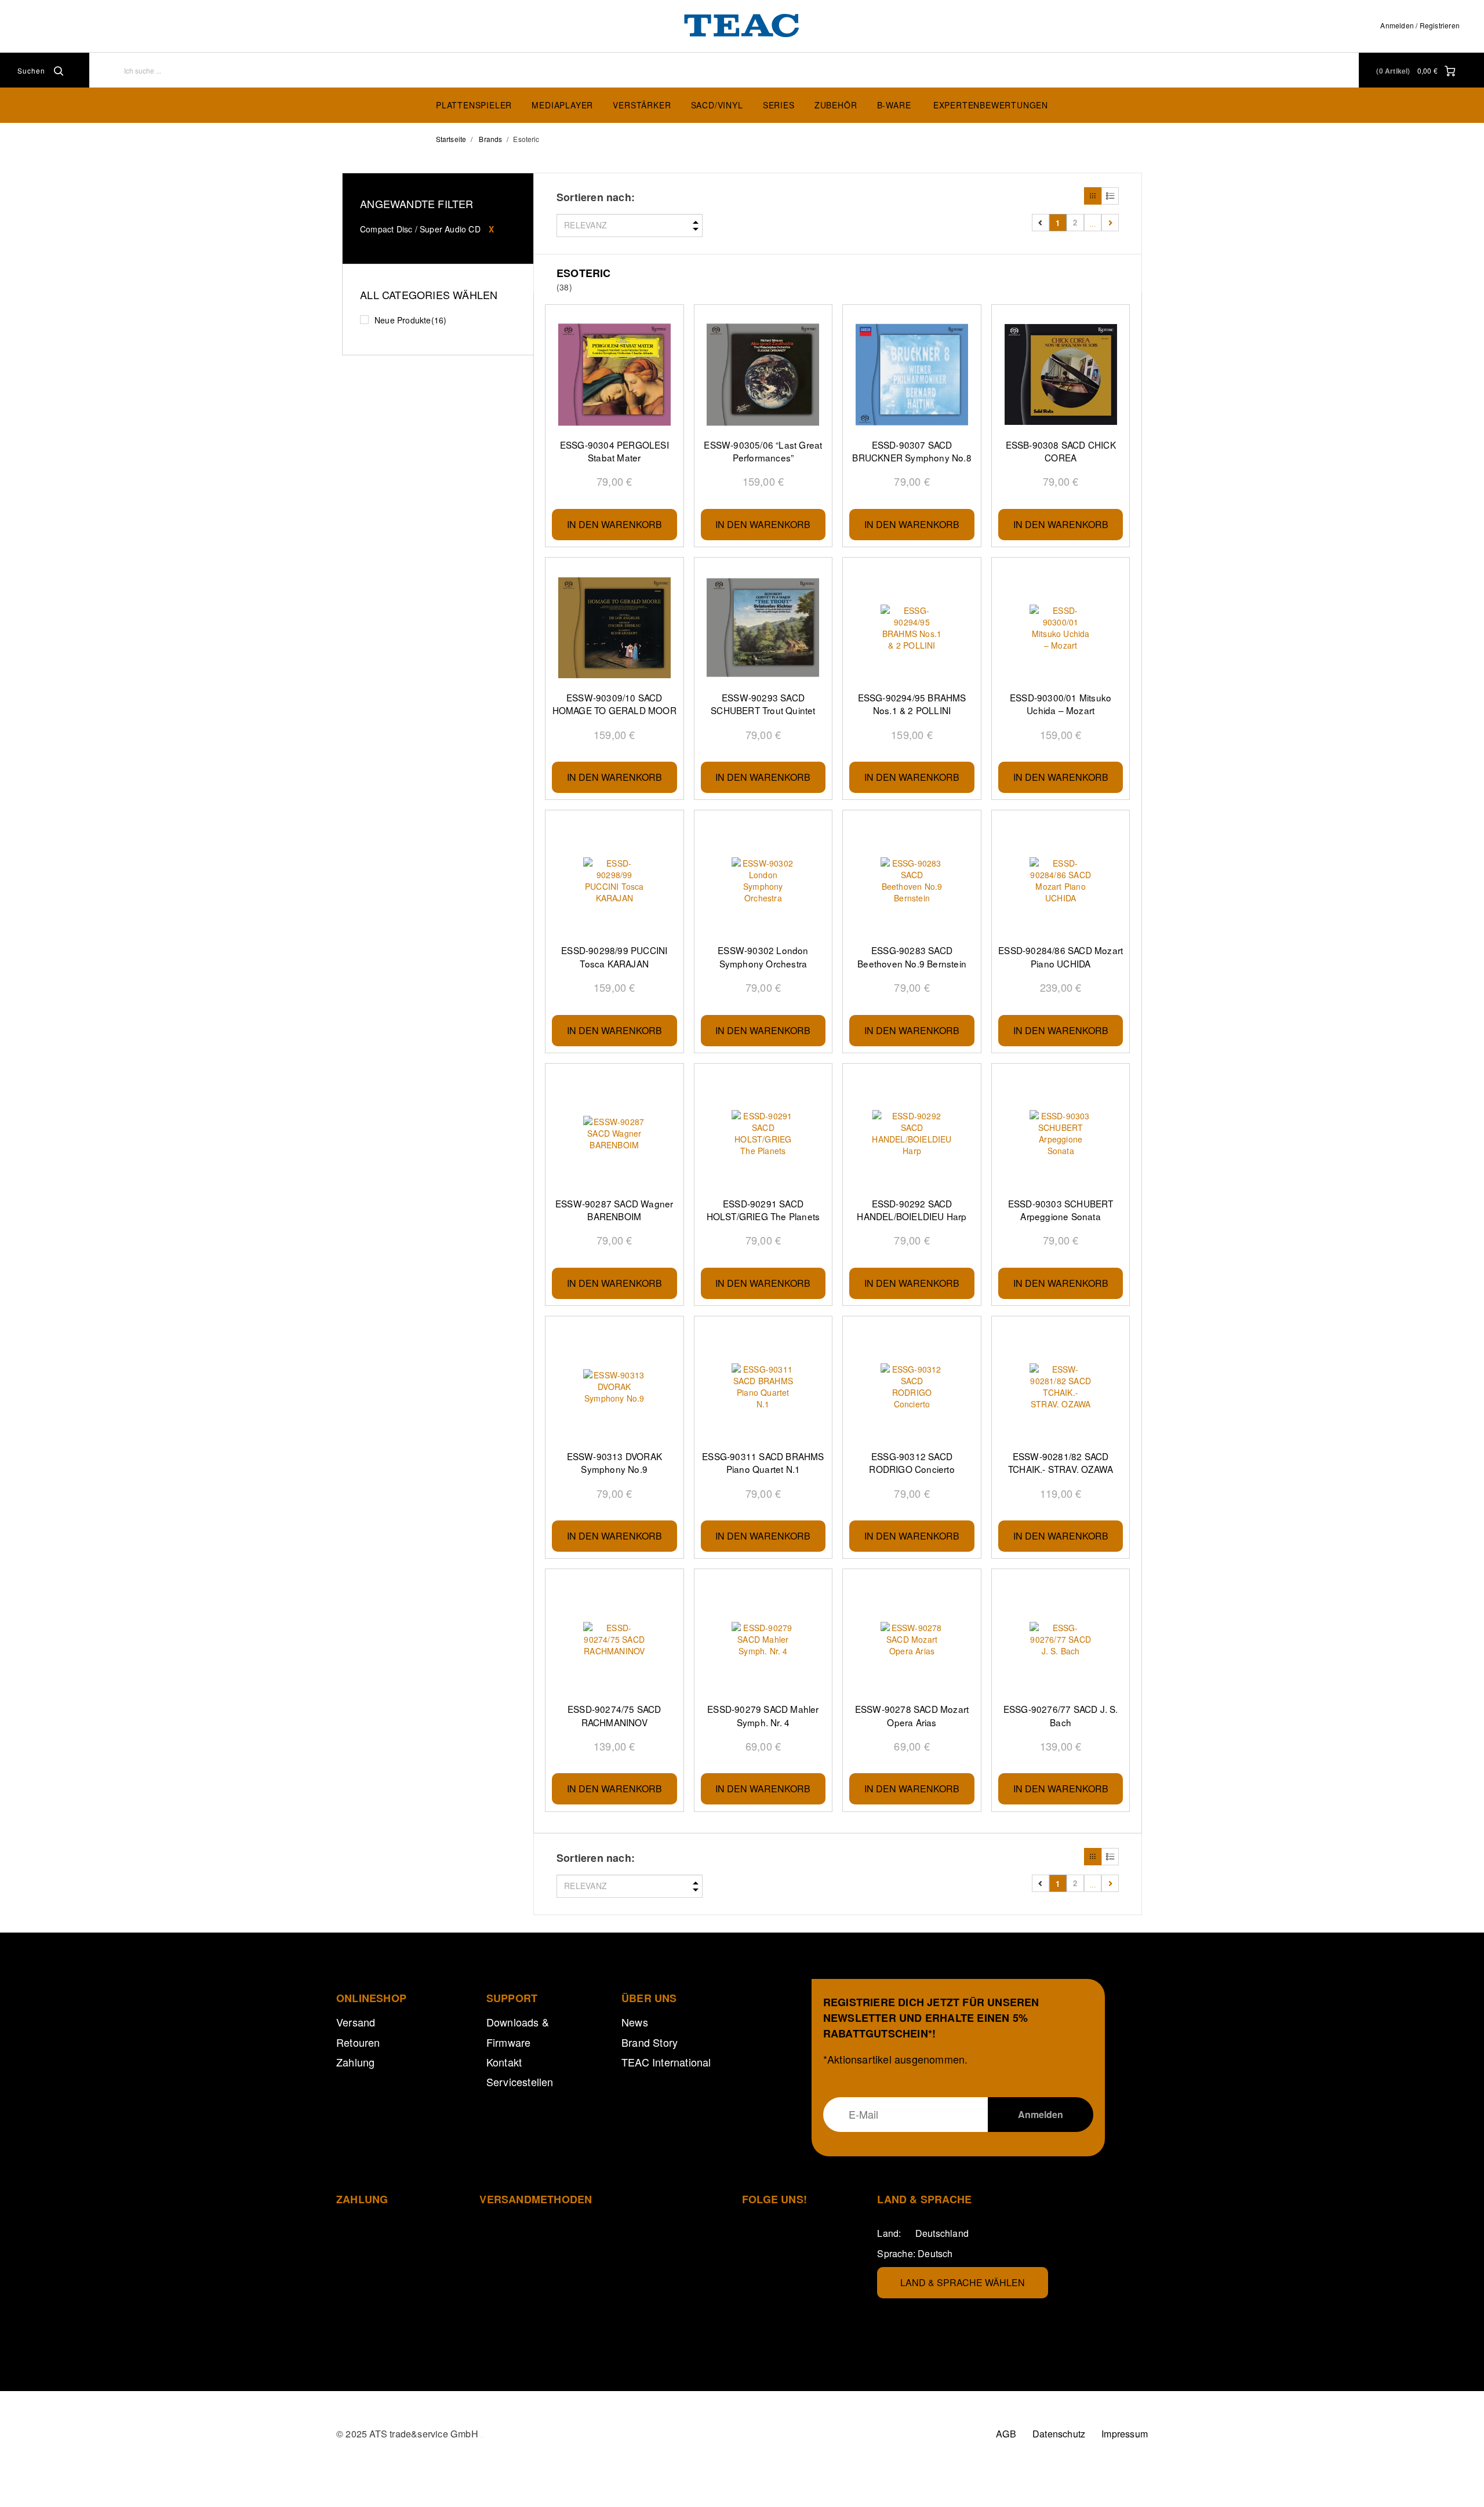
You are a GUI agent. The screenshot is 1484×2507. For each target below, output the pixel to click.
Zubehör (836, 105)
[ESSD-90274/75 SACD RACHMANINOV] (614, 1639)
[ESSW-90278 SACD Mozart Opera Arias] (912, 1639)
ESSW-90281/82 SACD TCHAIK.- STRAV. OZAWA (1061, 1462)
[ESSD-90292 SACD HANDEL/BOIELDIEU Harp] (912, 1134)
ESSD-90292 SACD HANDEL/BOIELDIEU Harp (912, 1210)
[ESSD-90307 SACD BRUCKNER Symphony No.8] (912, 375)
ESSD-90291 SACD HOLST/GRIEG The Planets (763, 1210)
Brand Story (650, 2042)
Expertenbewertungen (991, 105)
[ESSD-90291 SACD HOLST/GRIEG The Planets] (763, 1134)
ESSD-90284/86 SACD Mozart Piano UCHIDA (1061, 956)
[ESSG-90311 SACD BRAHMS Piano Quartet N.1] (763, 1386)
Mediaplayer (562, 105)
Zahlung (355, 2062)
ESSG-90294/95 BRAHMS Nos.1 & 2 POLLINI (912, 704)
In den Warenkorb (614, 524)
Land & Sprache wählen (963, 2282)
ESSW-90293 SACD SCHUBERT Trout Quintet (763, 704)
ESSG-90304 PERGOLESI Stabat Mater (614, 451)
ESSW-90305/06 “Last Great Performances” (763, 451)
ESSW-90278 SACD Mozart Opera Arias (912, 1715)
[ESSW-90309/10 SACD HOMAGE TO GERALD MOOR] (614, 627)
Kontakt (504, 2062)
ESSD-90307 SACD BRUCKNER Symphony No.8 (912, 451)
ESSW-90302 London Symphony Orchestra (763, 956)
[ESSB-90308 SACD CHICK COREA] (1061, 375)
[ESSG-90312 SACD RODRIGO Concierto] (912, 1386)
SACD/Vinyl (717, 105)
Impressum (1125, 2434)
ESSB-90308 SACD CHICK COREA (1061, 451)
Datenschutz (1059, 2434)
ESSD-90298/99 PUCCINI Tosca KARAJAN (614, 956)
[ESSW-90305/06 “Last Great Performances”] (763, 375)
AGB (1006, 2434)
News (635, 2022)
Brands (490, 139)
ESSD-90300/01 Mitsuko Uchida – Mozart (1061, 704)
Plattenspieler (474, 105)
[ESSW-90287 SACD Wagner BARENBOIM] (614, 1134)
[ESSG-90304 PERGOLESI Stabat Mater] (614, 375)
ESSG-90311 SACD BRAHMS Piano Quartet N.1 (763, 1462)
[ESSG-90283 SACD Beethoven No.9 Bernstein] (912, 880)
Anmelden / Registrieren (1420, 25)
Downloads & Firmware (518, 2032)
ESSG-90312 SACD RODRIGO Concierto (912, 1462)
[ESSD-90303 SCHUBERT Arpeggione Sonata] (1061, 1134)
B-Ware (894, 105)
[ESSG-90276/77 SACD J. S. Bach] (1061, 1639)
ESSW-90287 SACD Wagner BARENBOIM (614, 1210)
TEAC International (666, 2062)
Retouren (358, 2042)
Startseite (451, 139)
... (1093, 222)
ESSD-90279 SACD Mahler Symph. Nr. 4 (763, 1715)
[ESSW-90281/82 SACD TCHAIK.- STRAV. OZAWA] (1061, 1386)
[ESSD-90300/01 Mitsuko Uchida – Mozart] (1061, 627)
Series (779, 105)
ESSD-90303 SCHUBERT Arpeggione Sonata (1061, 1210)
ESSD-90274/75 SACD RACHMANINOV (614, 1715)
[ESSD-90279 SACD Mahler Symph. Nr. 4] (763, 1639)
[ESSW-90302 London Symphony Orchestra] (763, 880)
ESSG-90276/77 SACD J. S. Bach (1061, 1715)
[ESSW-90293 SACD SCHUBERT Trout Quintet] (763, 627)
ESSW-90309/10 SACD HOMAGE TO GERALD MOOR (614, 704)
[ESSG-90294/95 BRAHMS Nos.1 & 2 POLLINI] (912, 627)
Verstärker (642, 105)
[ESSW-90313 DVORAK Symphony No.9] (614, 1386)
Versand (356, 2022)
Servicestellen (520, 2082)
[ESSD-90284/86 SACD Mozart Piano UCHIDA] (1061, 880)
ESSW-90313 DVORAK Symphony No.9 (614, 1462)
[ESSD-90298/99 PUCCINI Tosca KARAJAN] (614, 880)
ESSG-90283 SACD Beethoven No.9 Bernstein (912, 956)
